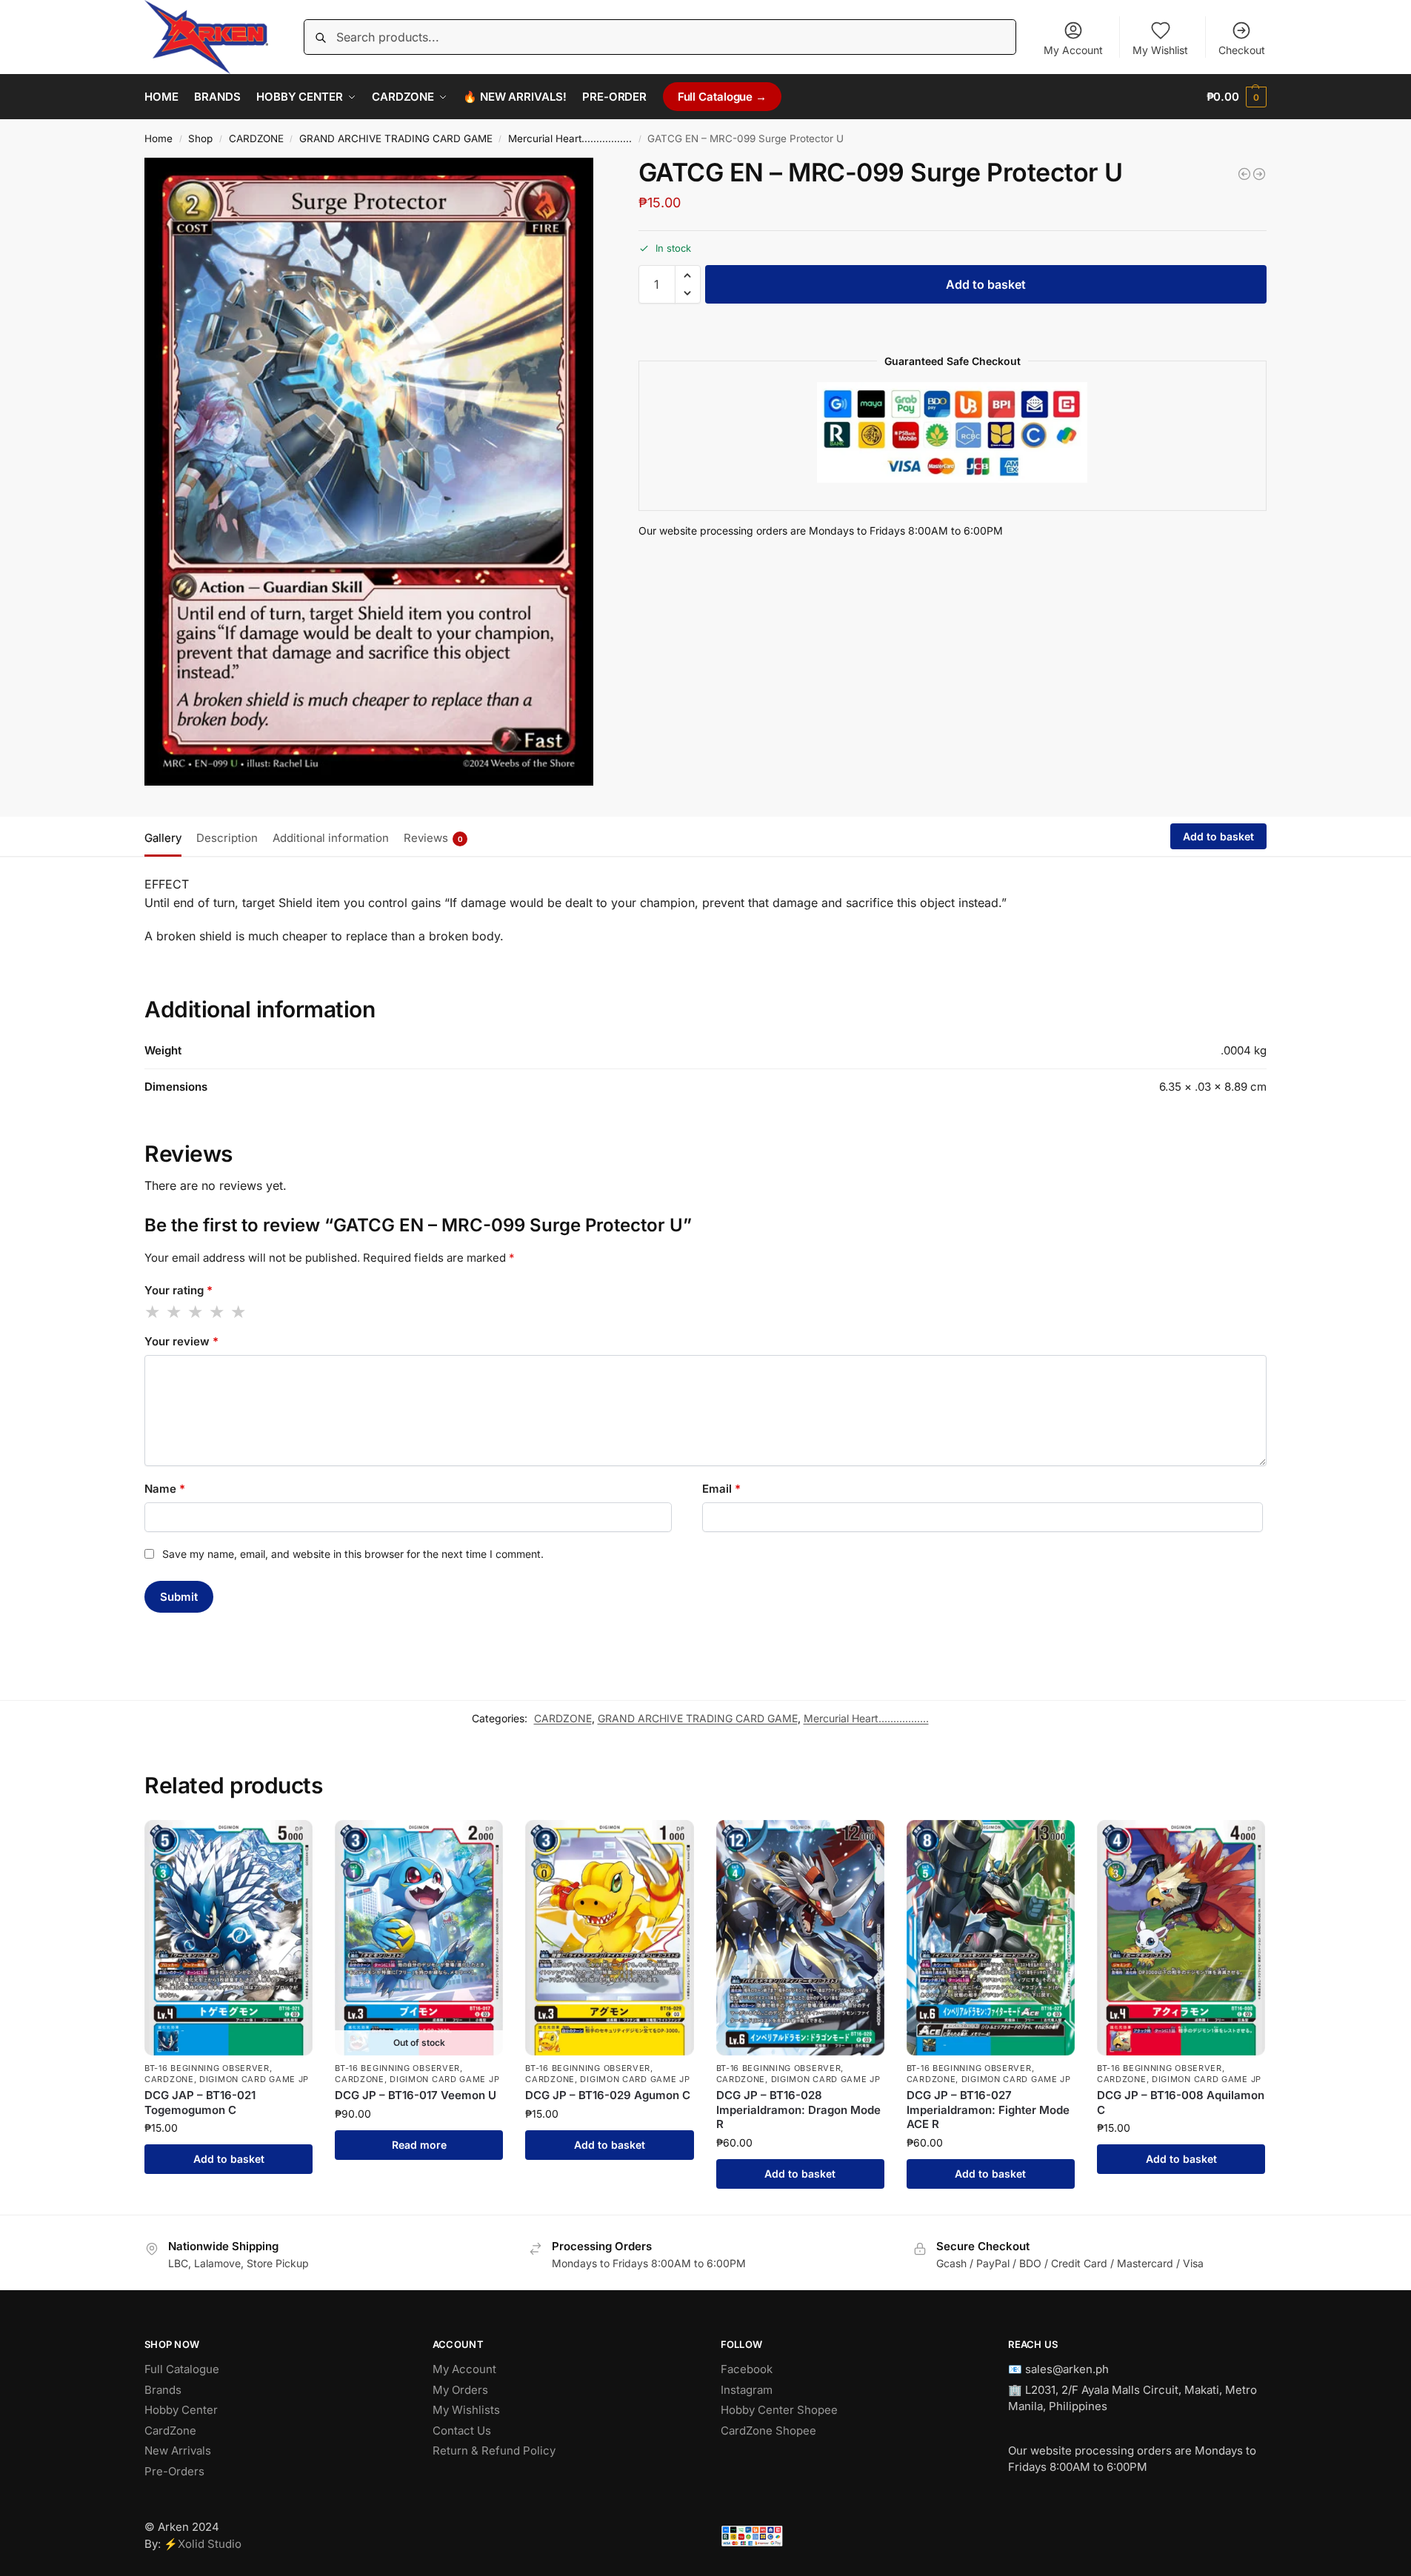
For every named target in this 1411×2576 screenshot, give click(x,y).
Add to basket (986, 284)
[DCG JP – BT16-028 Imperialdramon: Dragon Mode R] (800, 1937)
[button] (1237, 97)
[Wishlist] (290, 1842)
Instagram (747, 2390)
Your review (181, 1341)
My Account (1073, 50)
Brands (163, 2390)
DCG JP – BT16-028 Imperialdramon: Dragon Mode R (798, 2110)
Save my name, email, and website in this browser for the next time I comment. (353, 1554)
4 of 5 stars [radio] (218, 1312)
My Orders (460, 2390)
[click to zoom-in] (369, 472)
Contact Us (462, 2431)
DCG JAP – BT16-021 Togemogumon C (200, 2102)
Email (721, 1489)
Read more (419, 2145)
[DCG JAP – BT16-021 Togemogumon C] (229, 1937)
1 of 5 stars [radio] (153, 1312)
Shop (200, 138)
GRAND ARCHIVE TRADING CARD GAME (396, 138)
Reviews (433, 838)
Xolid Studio (210, 2544)
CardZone (170, 2431)
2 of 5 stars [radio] (175, 1312)
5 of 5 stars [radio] (239, 1312)
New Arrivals (178, 2450)
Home (159, 138)
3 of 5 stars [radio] (196, 1312)
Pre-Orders (174, 2471)
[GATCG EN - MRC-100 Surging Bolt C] (1259, 174)
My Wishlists (466, 2410)
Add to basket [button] (229, 2159)
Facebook (747, 2369)
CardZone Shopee (768, 2431)
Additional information (331, 838)
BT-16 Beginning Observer (207, 2068)
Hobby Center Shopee (779, 2410)
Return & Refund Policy (494, 2450)
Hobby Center (181, 2410)
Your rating (179, 1290)
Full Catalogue (182, 2369)
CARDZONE (256, 138)
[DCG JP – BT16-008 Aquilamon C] (1181, 1937)
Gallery (163, 838)
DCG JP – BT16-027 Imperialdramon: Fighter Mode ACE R (988, 2110)
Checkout (1242, 50)
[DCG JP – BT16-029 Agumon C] (609, 1937)
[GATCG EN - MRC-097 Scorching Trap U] (1244, 174)
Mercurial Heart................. (570, 138)
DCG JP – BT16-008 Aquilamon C (1181, 2102)
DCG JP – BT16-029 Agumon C (608, 2095)
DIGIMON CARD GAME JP (254, 2079)
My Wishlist (1160, 50)
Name (165, 1489)
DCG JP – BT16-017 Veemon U (416, 2095)
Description (227, 838)
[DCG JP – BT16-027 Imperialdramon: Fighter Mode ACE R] (991, 1937)
